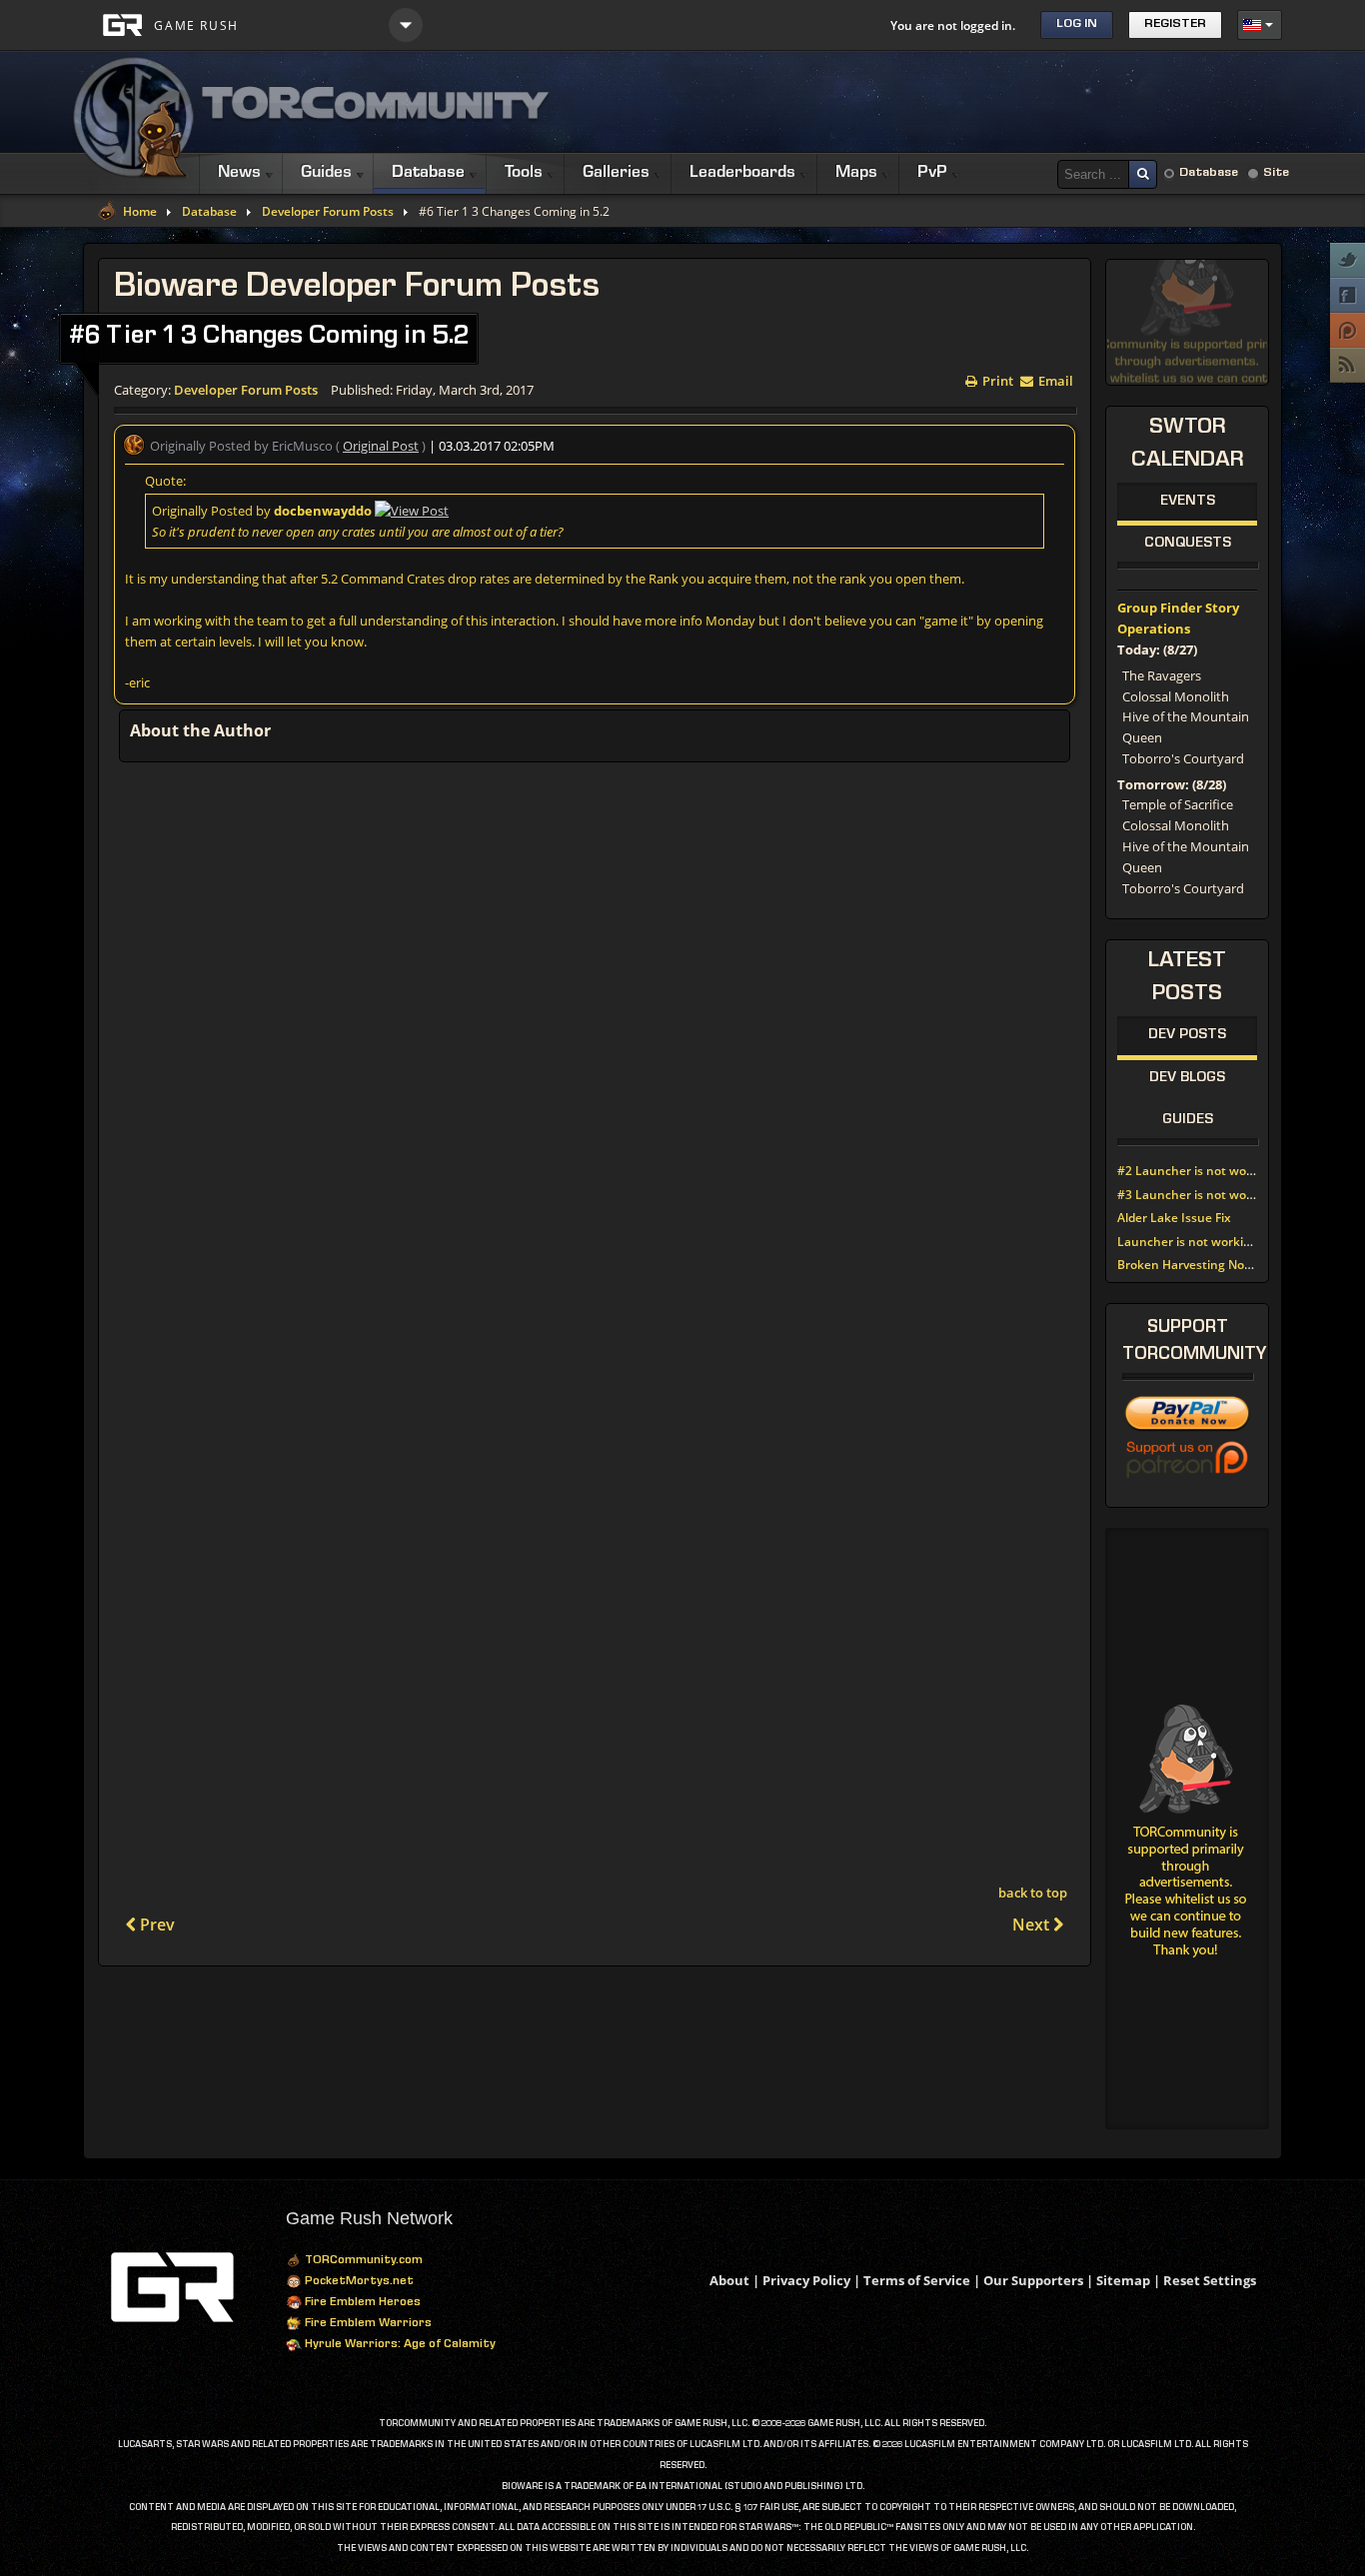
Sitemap (1123, 2280)
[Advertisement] (918, 102)
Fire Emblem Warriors (367, 2324)
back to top (1033, 1893)
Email (1054, 379)
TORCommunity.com (362, 2261)
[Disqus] (595, 1038)
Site (1276, 173)
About (729, 2280)
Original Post (381, 446)
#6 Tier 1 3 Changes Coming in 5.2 (269, 338)
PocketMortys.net (358, 2282)
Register (1175, 24)
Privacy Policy (806, 2280)
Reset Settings (1210, 2280)
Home (140, 212)
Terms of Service (917, 2280)
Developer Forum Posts (328, 212)
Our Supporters (1033, 2280)
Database (1209, 173)
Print (996, 379)
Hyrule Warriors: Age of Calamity (399, 2345)
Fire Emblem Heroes (361, 2303)
